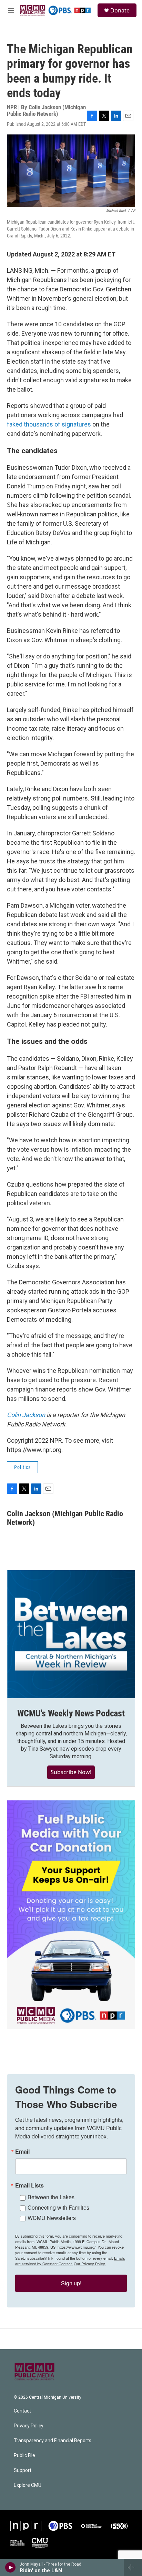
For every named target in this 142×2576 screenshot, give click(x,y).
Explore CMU (28, 2485)
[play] (11, 2567)
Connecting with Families (58, 2207)
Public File (24, 2456)
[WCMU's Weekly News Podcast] (71, 1634)
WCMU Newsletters (52, 2218)
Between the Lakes (51, 2197)
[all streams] (133, 2567)
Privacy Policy (29, 2426)
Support (23, 2470)
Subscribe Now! (71, 1772)
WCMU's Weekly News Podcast (71, 1713)
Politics (22, 1467)
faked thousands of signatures (49, 424)
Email (22, 2152)
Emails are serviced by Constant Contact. (70, 2261)
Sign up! (71, 2283)
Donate (120, 10)
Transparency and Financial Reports (53, 2441)
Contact (22, 2411)
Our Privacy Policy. (90, 2264)
